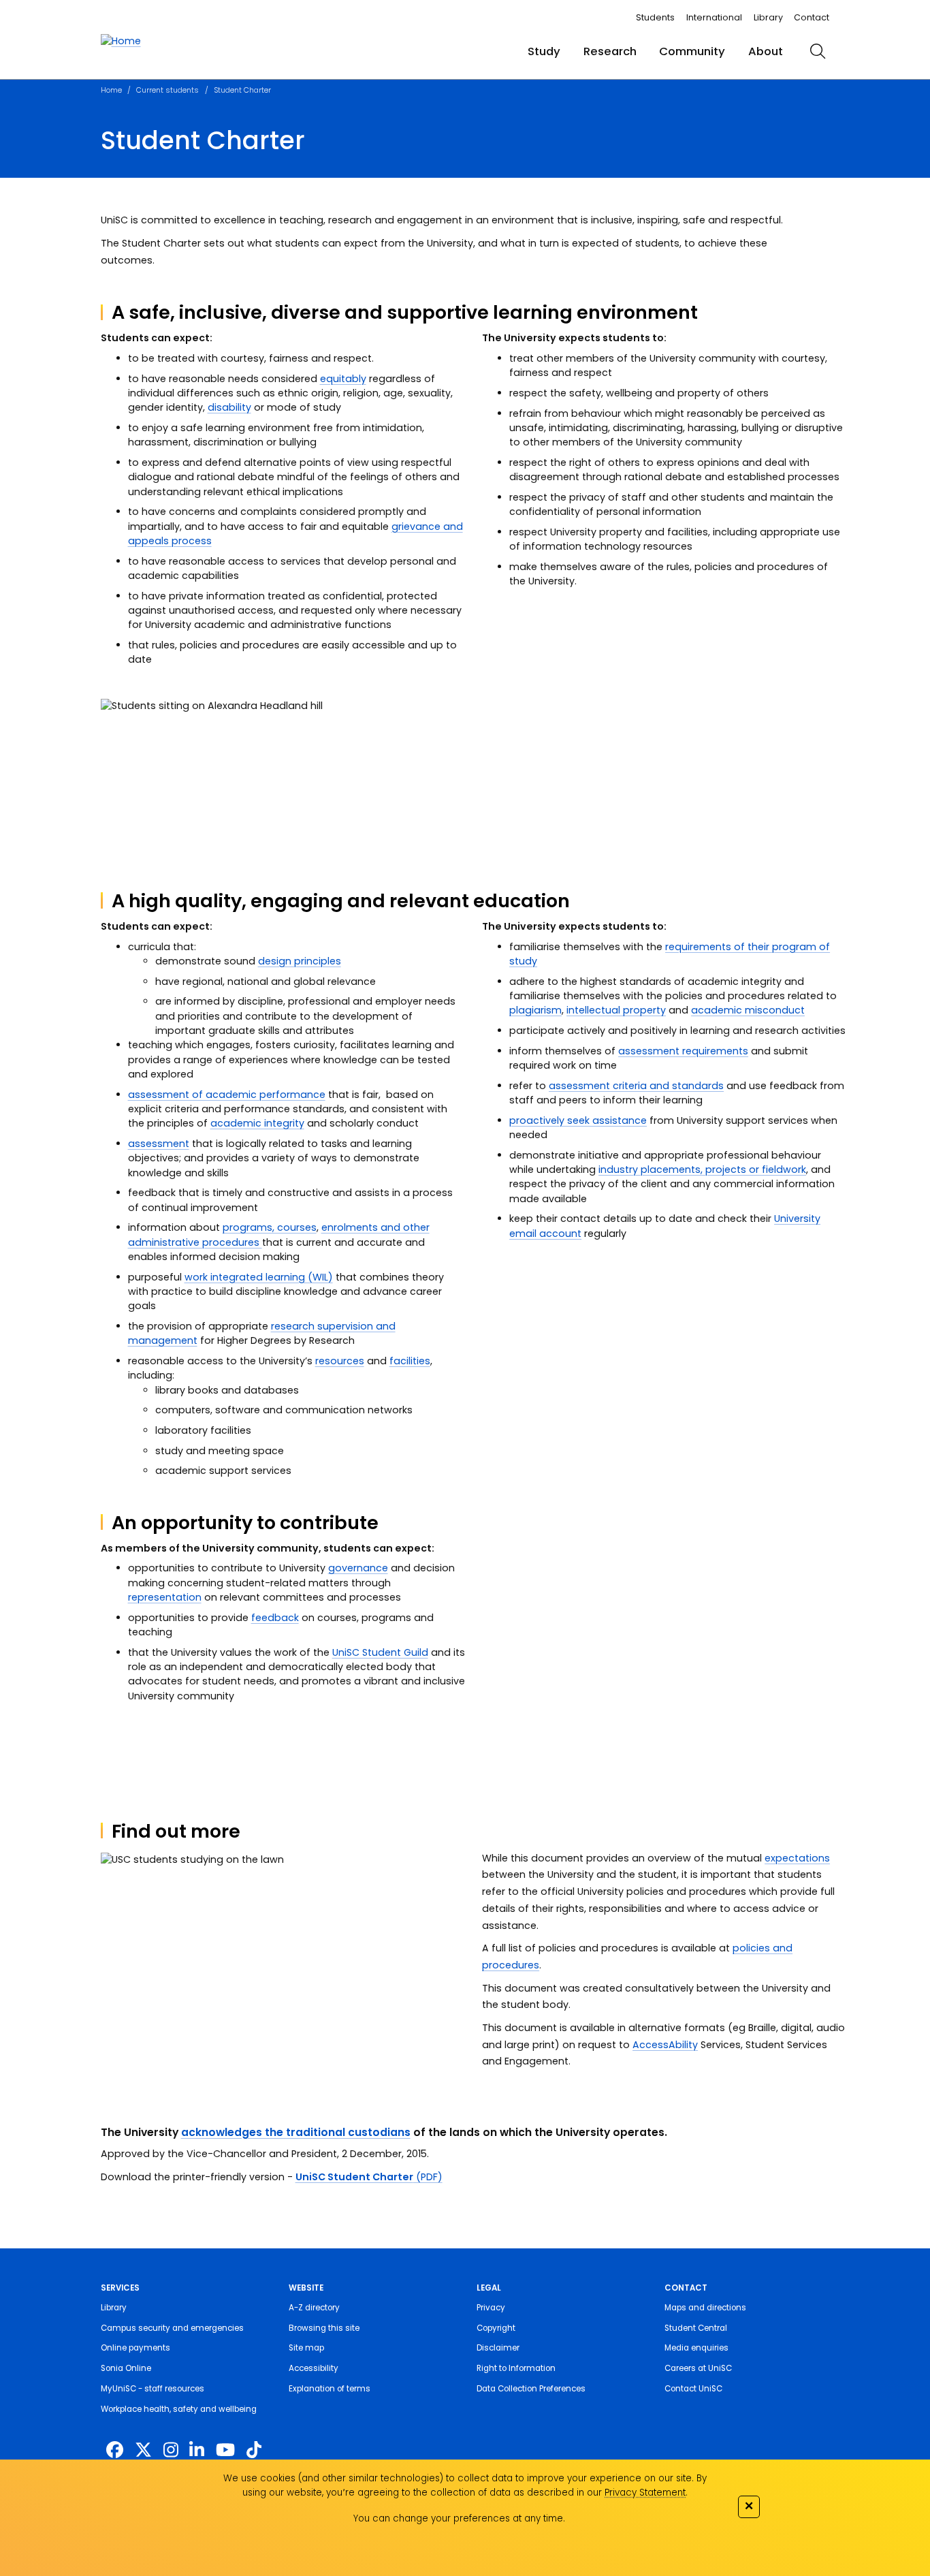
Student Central (696, 2328)
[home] (121, 41)
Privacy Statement (645, 2493)
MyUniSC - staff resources (153, 2389)
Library (768, 17)
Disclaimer (498, 2348)
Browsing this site (324, 2328)
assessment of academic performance (227, 1095)
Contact (812, 17)
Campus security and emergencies (172, 2328)
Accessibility (314, 2368)
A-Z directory (314, 2308)
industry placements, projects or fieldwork (702, 1169)
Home (111, 90)
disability (229, 407)
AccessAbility (665, 2045)
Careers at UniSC (698, 2368)
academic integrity (257, 1123)
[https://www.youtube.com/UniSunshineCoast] (225, 2450)
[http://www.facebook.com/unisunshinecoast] (115, 2450)
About (766, 51)
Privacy (491, 2308)
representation (165, 1597)
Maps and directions (705, 2308)
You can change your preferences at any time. (459, 2518)
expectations (797, 1858)
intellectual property (616, 1010)
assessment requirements (683, 1051)
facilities (410, 1361)
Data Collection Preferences (531, 2389)
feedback (275, 1618)
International (714, 17)
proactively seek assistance (578, 1120)
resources (340, 1361)
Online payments (135, 2348)
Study (544, 51)
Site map (306, 2348)
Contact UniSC (693, 2389)
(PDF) (369, 2177)
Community (692, 51)
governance (358, 1568)
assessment (159, 1144)
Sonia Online (126, 2368)
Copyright (496, 2328)
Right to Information (516, 2368)
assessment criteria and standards (636, 1086)
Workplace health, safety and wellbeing (179, 2409)
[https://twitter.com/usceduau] (143, 2450)
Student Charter (242, 90)
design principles (300, 961)
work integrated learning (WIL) (259, 1277)
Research (610, 51)
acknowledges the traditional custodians (296, 2132)
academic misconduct (748, 1010)
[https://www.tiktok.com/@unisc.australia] (254, 2450)
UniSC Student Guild (380, 1652)
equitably (343, 379)
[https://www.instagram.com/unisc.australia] (171, 2450)
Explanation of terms (330, 2389)
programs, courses (270, 1227)
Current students (167, 90)
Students (655, 17)
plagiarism (535, 1010)
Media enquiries (696, 2348)
